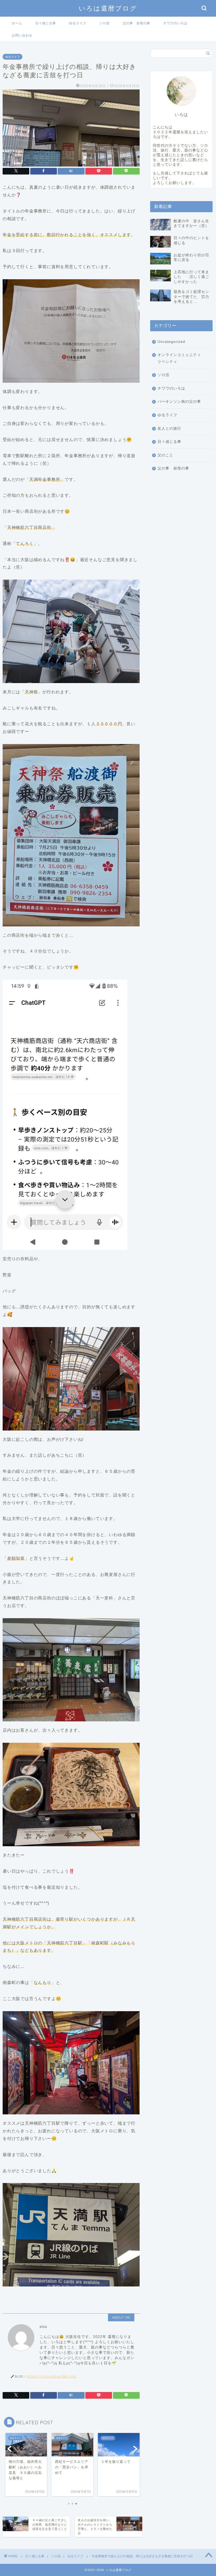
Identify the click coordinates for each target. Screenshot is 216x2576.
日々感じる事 (46, 23)
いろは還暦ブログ (108, 8)
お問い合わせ (22, 35)
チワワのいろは (175, 23)
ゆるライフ (78, 23)
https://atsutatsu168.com (52, 2376)
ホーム (17, 23)
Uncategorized (171, 342)
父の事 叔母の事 (136, 23)
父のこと (165, 455)
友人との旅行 (169, 428)
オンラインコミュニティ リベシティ (181, 358)
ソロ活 (104, 23)
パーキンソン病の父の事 (179, 402)
